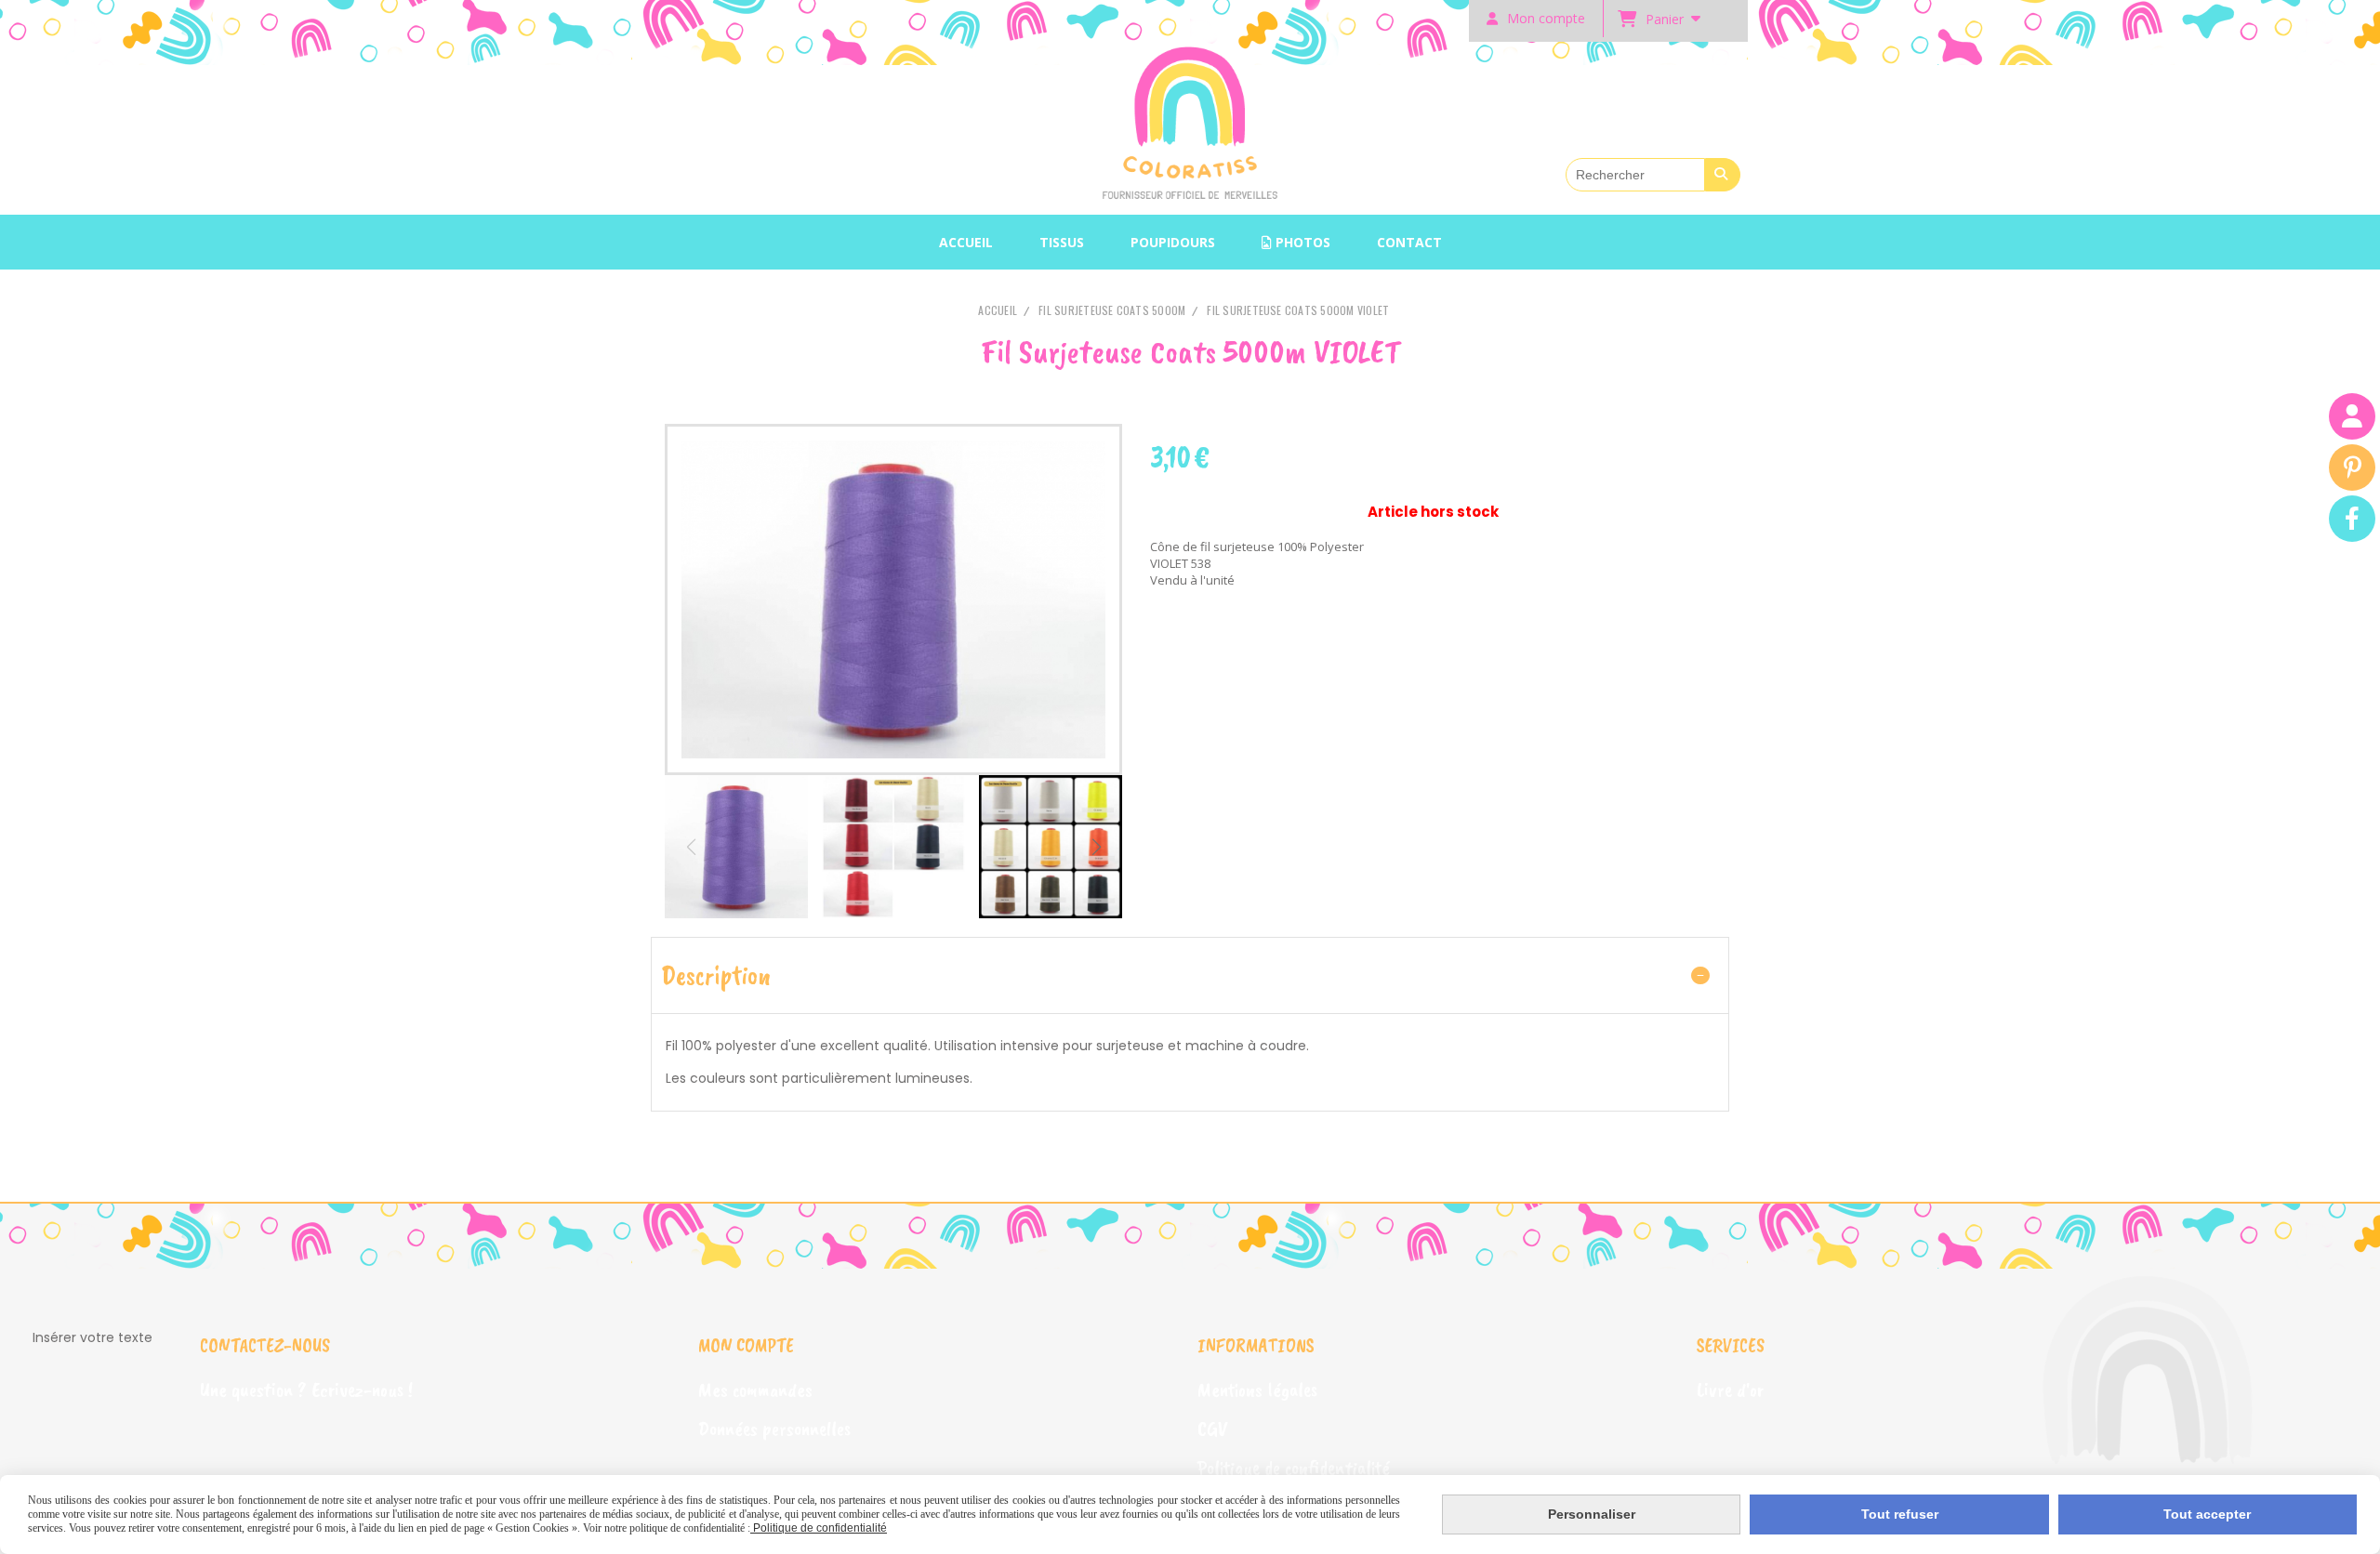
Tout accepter (2207, 1514)
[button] (1096, 847)
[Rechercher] (1723, 175)
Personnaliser (1592, 1514)
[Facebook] (2352, 519)
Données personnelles (774, 1429)
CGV (1212, 1429)
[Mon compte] (2352, 416)
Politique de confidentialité (1294, 1468)
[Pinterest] (2352, 468)
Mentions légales (1257, 1389)
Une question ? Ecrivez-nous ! (306, 1389)
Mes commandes (755, 1389)
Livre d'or (1730, 1389)
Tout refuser (1900, 1514)
